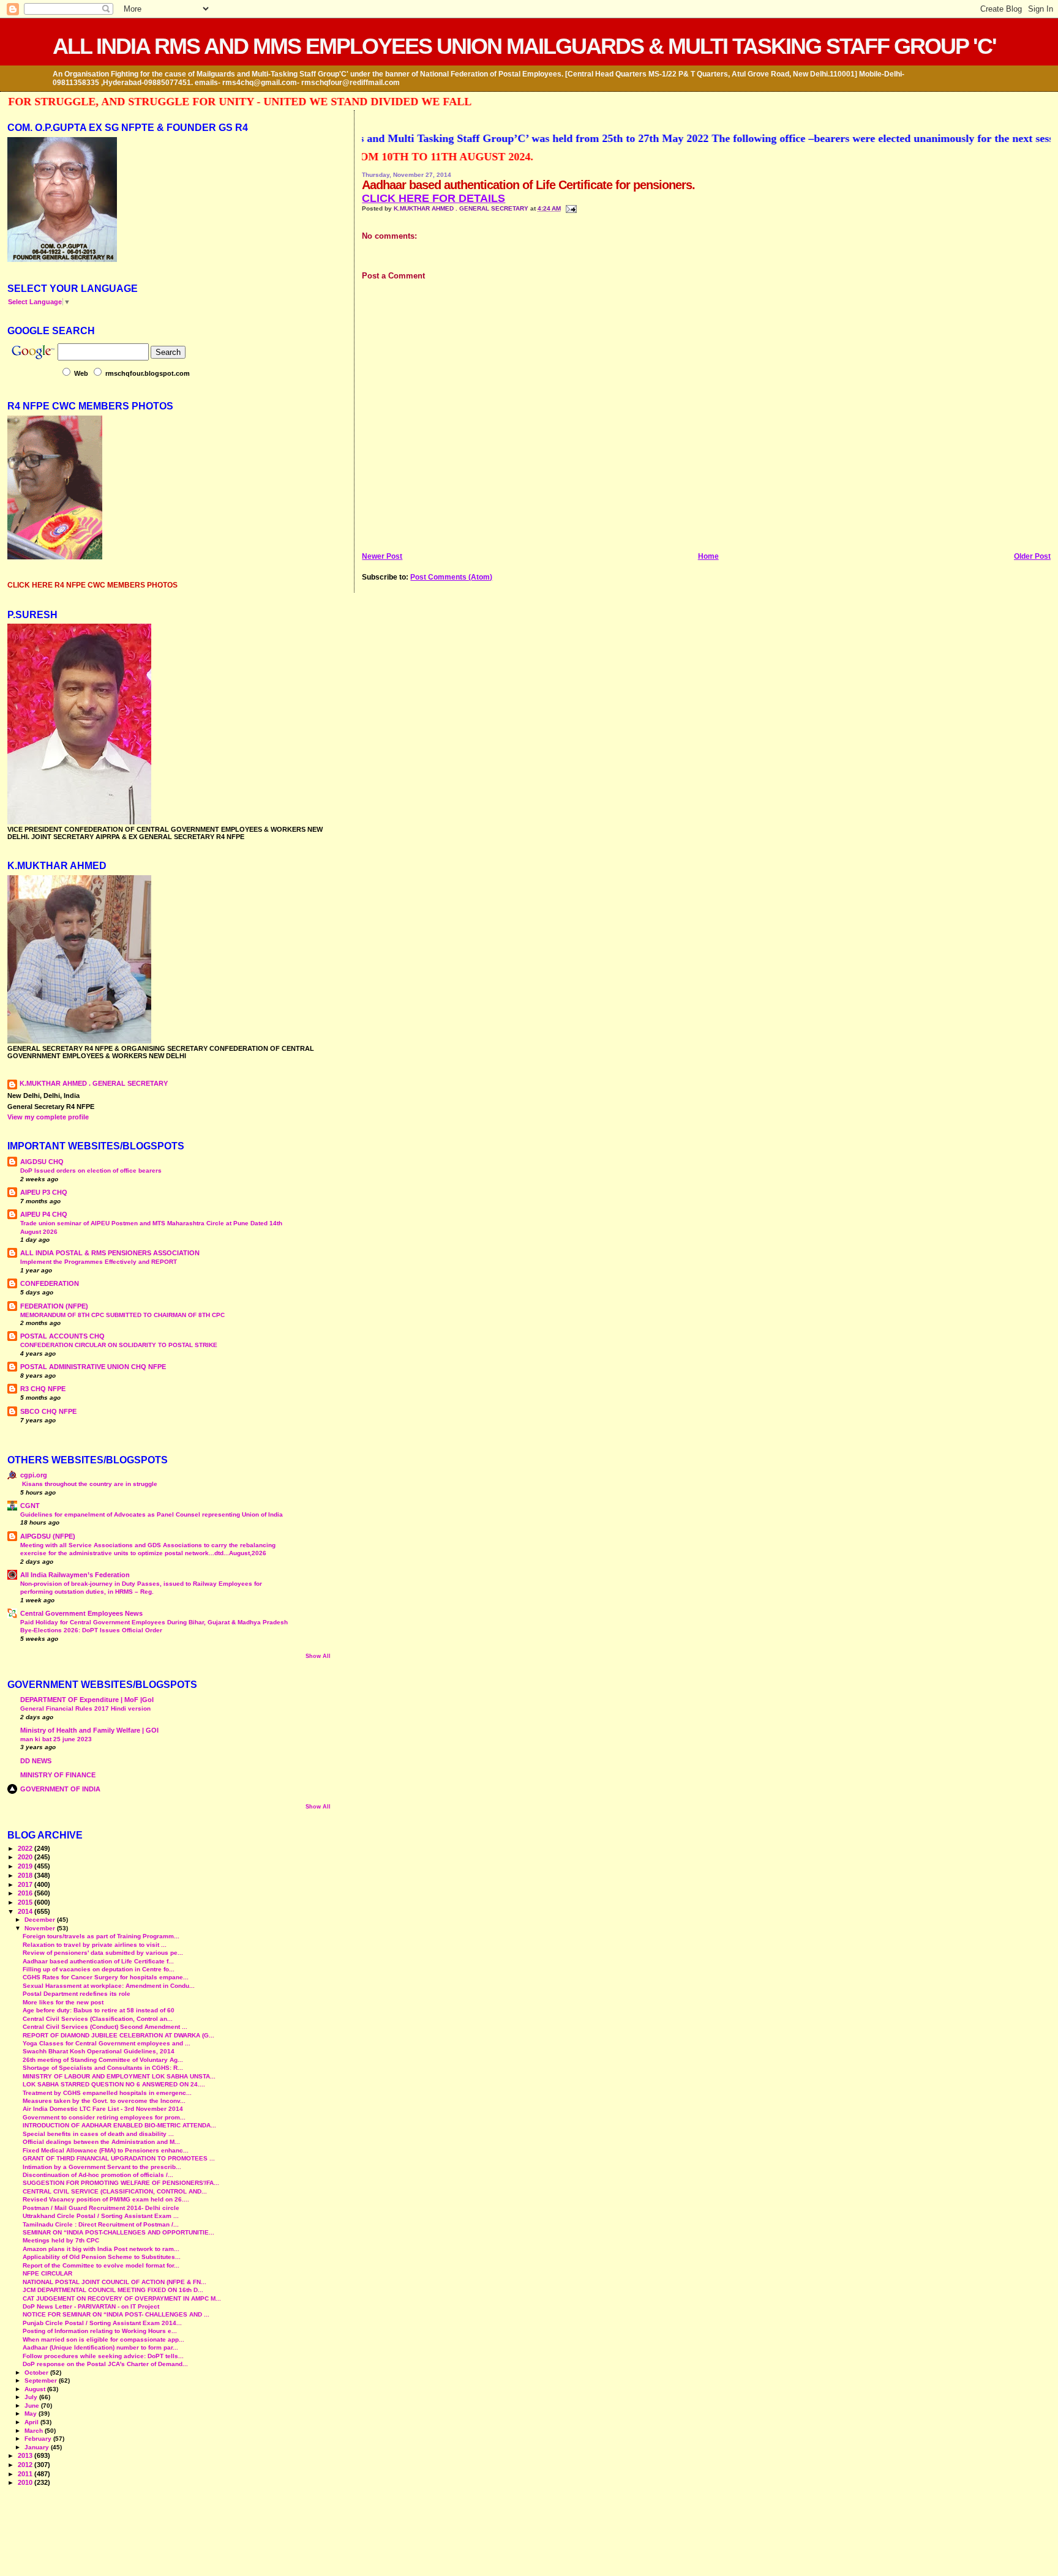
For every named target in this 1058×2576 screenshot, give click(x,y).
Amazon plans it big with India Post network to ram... (101, 2249)
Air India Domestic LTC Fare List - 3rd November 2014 (103, 2109)
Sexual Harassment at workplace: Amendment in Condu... (109, 1986)
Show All (318, 1656)
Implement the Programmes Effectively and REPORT (99, 1262)
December (41, 1920)
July (32, 2397)
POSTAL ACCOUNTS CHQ (62, 1336)
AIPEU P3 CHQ (44, 1192)
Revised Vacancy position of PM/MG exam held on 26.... (106, 2199)
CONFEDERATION (50, 1283)
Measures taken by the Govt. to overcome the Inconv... (104, 2101)
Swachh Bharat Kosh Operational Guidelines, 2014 (99, 2051)
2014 (26, 1911)
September (42, 2380)
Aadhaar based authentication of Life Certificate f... (98, 1961)
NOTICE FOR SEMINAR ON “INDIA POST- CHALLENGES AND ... (116, 2314)
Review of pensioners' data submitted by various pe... (103, 1953)
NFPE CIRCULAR (47, 2273)
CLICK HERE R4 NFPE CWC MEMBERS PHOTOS (92, 585)
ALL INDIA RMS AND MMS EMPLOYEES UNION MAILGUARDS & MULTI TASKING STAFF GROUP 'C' (524, 46)
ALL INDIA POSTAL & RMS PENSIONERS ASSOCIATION (110, 1253)
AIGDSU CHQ (42, 1162)
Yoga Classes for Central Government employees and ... (107, 2043)
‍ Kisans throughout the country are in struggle (89, 1484)
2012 (26, 2465)
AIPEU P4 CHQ (44, 1214)
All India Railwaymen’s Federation (75, 1575)
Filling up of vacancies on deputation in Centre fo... (99, 1969)
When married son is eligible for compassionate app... (103, 2339)
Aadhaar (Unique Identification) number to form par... (100, 2347)
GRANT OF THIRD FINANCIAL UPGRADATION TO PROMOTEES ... (119, 2158)
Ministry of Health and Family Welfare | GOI (89, 1730)
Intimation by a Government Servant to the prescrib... (102, 2167)
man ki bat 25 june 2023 (56, 1739)
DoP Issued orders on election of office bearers (91, 1170)
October (37, 2373)
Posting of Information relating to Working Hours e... (100, 2331)
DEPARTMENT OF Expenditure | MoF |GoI (87, 1700)
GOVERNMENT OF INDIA (60, 1789)
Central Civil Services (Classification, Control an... (98, 2019)
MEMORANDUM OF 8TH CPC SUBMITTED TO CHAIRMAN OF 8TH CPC (122, 1315)
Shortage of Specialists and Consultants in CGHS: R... (103, 2068)
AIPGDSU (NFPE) (48, 1536)
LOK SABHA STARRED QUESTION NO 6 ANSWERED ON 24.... (114, 2084)
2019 (26, 1866)
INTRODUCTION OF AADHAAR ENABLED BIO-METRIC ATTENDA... (119, 2125)
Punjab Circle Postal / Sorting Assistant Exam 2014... (102, 2323)
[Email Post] (570, 208)
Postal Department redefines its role (77, 1994)
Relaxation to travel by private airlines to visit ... (95, 1945)
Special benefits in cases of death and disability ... (98, 2134)
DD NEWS (36, 1761)
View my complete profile (48, 1117)
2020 (26, 1857)
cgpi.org (34, 1475)
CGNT (30, 1506)
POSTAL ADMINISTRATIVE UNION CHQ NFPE (93, 1367)
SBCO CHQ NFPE (48, 1411)
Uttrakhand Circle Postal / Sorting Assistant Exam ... (101, 2216)
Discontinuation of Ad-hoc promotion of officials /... (98, 2175)
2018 (26, 1875)
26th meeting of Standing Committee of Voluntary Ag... (103, 2060)
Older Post (1032, 556)
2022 (26, 1848)
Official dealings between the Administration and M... (101, 2142)
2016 (26, 1893)
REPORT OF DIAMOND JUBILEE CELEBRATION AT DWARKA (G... (118, 2035)
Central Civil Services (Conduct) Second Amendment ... (105, 2027)
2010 (26, 2482)
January (38, 2447)
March (35, 2431)
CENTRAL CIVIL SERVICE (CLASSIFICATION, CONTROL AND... (115, 2191)
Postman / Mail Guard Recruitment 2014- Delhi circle (101, 2208)
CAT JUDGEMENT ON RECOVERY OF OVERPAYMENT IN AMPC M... (122, 2298)
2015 (26, 1902)
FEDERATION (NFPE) (54, 1306)
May (32, 2414)
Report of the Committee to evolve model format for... (101, 2265)
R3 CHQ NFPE (43, 1389)
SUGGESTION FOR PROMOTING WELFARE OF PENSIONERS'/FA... (121, 2183)
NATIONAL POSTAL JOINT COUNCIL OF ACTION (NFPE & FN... (114, 2282)
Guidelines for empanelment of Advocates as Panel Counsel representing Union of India (152, 1514)
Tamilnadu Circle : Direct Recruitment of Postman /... (101, 2224)
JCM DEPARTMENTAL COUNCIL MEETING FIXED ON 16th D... (113, 2290)
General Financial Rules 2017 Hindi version (85, 1708)
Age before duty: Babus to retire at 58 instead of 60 (99, 2010)
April (32, 2422)
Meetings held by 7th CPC (61, 2240)
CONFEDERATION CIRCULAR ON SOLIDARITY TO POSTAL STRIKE (119, 1345)
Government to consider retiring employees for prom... (104, 2117)
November (41, 1928)
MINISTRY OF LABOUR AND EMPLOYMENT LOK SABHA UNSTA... (119, 2076)
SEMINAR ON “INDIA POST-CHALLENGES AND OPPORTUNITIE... (118, 2232)
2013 (26, 2455)
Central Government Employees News (81, 1613)
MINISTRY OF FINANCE (58, 1775)
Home (708, 556)
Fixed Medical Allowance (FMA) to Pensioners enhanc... (106, 2150)
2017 (26, 1884)
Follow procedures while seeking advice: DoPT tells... (103, 2356)
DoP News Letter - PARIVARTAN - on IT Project (91, 2306)
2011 (26, 2474)
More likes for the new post (63, 2002)
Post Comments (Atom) (451, 577)
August (36, 2389)
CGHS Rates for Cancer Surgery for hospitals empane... (106, 1977)
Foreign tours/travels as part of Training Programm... (101, 1936)
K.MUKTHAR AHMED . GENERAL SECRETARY (462, 208)
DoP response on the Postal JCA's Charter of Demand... (105, 2364)
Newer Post (382, 556)
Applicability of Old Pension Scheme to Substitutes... (102, 2257)
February (39, 2439)
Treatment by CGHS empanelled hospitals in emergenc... (107, 2093)
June (33, 2406)
